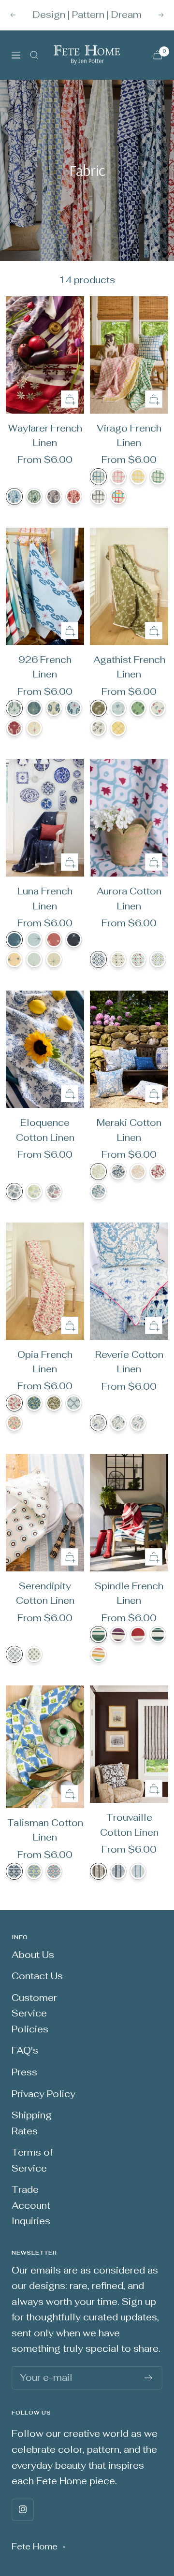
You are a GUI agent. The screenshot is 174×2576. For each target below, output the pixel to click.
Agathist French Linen (129, 667)
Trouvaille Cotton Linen (129, 1825)
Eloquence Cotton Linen (45, 1130)
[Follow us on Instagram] (22, 2510)
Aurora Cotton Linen (129, 899)
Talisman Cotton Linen (45, 1830)
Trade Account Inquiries (31, 2205)
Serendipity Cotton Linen (45, 1593)
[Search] (34, 55)
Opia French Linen (45, 1362)
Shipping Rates (32, 2123)
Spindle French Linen (129, 1593)
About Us (33, 1955)
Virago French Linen (129, 436)
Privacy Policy (43, 2094)
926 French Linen (45, 667)
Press (24, 2072)
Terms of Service (32, 2160)
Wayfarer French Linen (45, 436)
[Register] (149, 2378)
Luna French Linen (45, 899)
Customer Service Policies (34, 2014)
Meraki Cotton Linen (129, 1130)
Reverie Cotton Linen (129, 1362)
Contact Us (37, 1976)
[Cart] (158, 55)
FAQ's (25, 2051)
